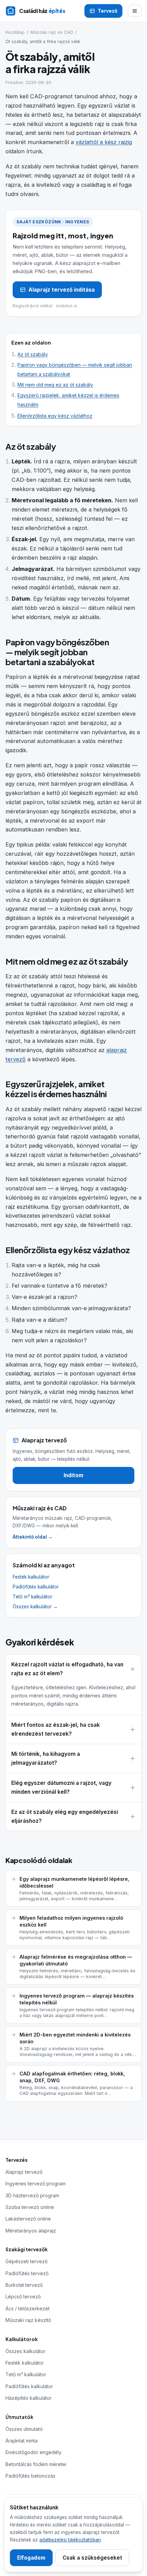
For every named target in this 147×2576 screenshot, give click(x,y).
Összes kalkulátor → (35, 1607)
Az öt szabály (33, 354)
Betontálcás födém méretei (36, 2464)
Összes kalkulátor (25, 2351)
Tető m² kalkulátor (32, 1597)
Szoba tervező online (30, 2207)
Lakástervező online (28, 2219)
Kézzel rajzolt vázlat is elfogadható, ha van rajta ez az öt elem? (67, 1669)
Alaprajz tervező (24, 2172)
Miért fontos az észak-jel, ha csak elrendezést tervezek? (56, 1729)
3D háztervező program (32, 2195)
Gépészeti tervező (26, 2261)
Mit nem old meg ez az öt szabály (55, 385)
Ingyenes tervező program (36, 2183)
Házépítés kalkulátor (29, 2398)
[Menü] (135, 11)
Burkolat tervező (24, 2285)
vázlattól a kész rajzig (104, 142)
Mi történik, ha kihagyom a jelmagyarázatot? (46, 1758)
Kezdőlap (15, 32)
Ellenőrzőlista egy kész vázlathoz (55, 416)
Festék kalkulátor (31, 1577)
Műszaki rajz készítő (28, 2320)
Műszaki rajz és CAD (52, 32)
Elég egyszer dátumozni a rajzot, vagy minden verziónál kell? (61, 1787)
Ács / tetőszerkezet (28, 2308)
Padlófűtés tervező (27, 2273)
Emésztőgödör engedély (34, 2452)
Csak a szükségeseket (92, 2558)
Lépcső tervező (23, 2297)
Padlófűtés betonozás (30, 2476)
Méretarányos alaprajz (31, 2231)
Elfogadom (31, 2558)
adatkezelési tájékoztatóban (70, 2540)
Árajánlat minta (22, 2441)
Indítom (73, 1475)
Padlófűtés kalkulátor (36, 1587)
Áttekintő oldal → (33, 1537)
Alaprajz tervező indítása (62, 290)
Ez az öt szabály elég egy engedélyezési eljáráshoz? (65, 1816)
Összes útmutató (24, 2429)
